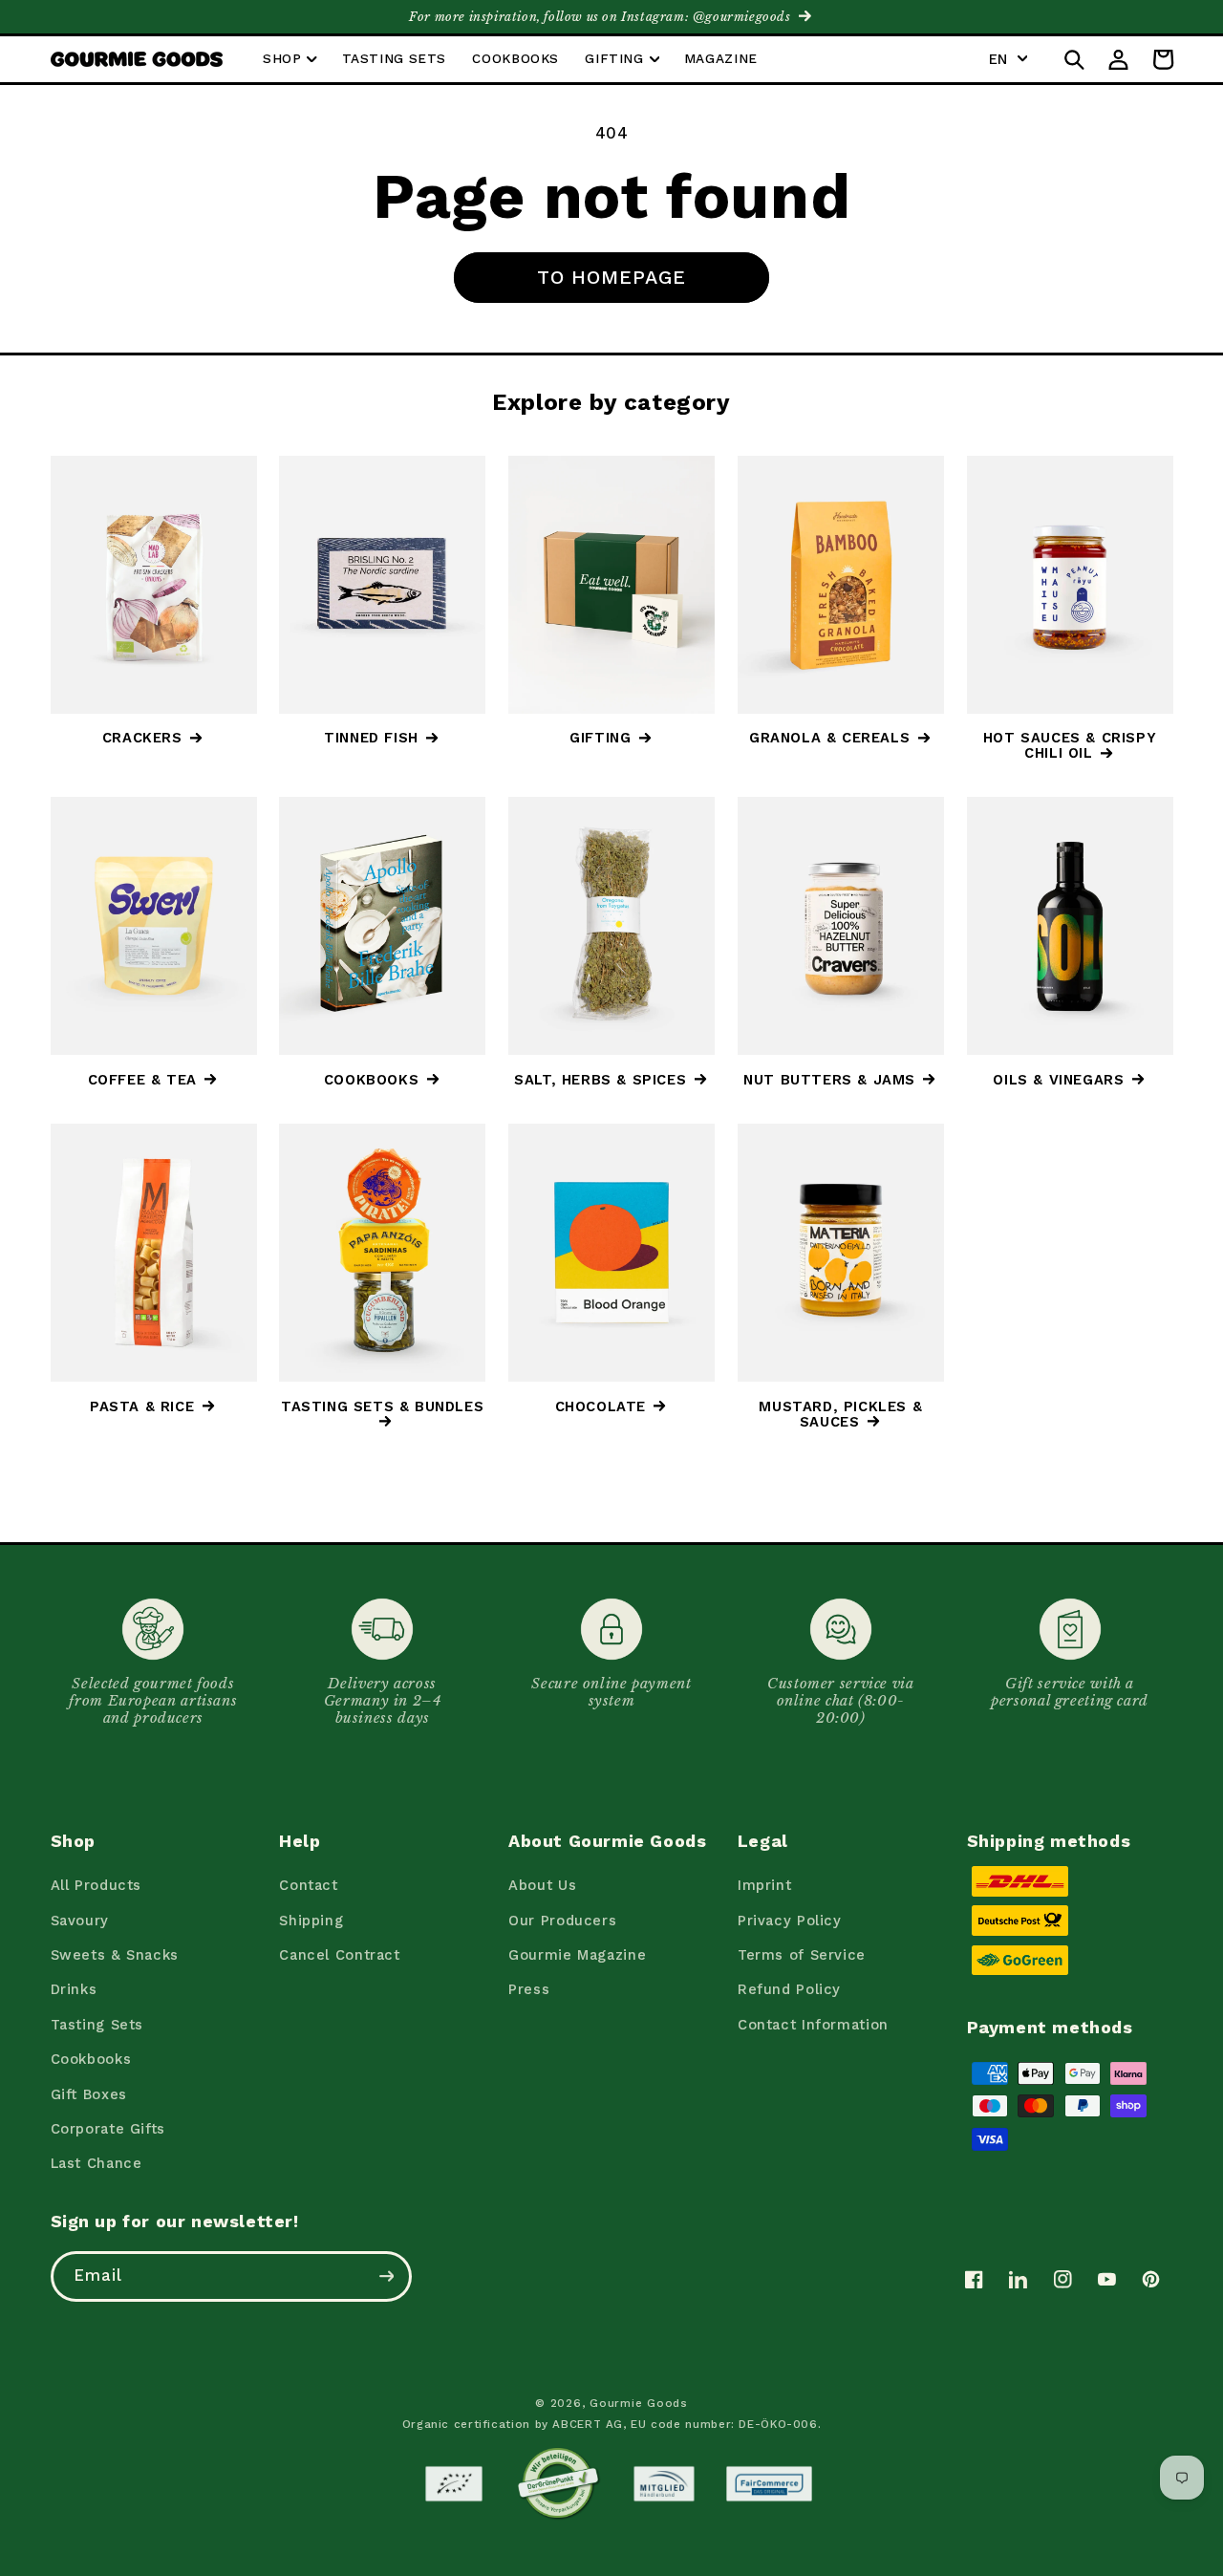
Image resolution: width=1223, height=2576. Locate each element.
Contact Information (813, 2025)
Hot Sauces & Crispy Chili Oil (1070, 745)
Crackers (142, 738)
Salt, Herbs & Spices (600, 1080)
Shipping (311, 1921)
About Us (542, 1885)
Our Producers (562, 1921)
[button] (289, 60)
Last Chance (97, 2163)
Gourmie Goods (639, 2403)
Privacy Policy (790, 1921)
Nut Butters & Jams (829, 1080)
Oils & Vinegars (1058, 1080)
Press (529, 1989)
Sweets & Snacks (115, 1955)
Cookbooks (371, 1080)
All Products (97, 1885)
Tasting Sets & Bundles (382, 1407)
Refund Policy (789, 1989)
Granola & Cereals (829, 738)
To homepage (612, 277)
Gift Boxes (89, 2094)
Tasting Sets (97, 2025)
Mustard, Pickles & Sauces (840, 1414)
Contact (308, 1885)
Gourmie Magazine (577, 1955)
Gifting (600, 738)
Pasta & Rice (142, 1406)
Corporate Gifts (108, 2129)
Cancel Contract (339, 1955)
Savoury (80, 1921)
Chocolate (601, 1406)
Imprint (764, 1885)
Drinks (74, 1989)
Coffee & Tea (142, 1080)
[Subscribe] (386, 2276)
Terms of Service (802, 1955)
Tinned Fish (371, 738)
